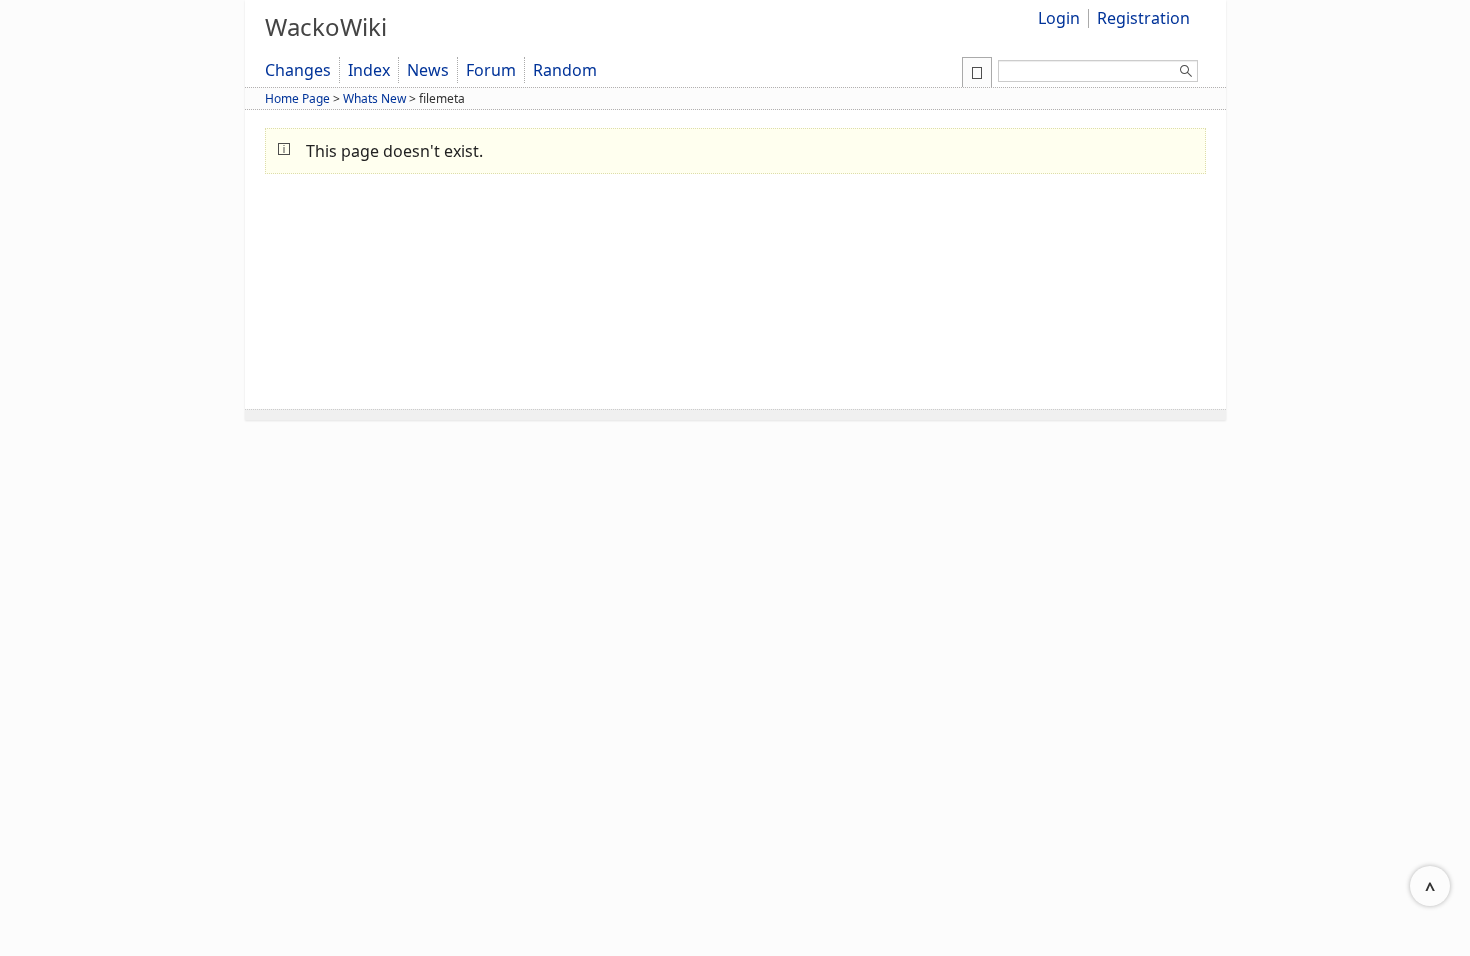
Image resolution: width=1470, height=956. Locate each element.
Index (369, 70)
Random (565, 70)
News (428, 70)
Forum (491, 70)
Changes (298, 70)
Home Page (297, 98)
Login (1059, 18)
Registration (1143, 18)
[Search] (1186, 74)
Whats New (374, 98)
